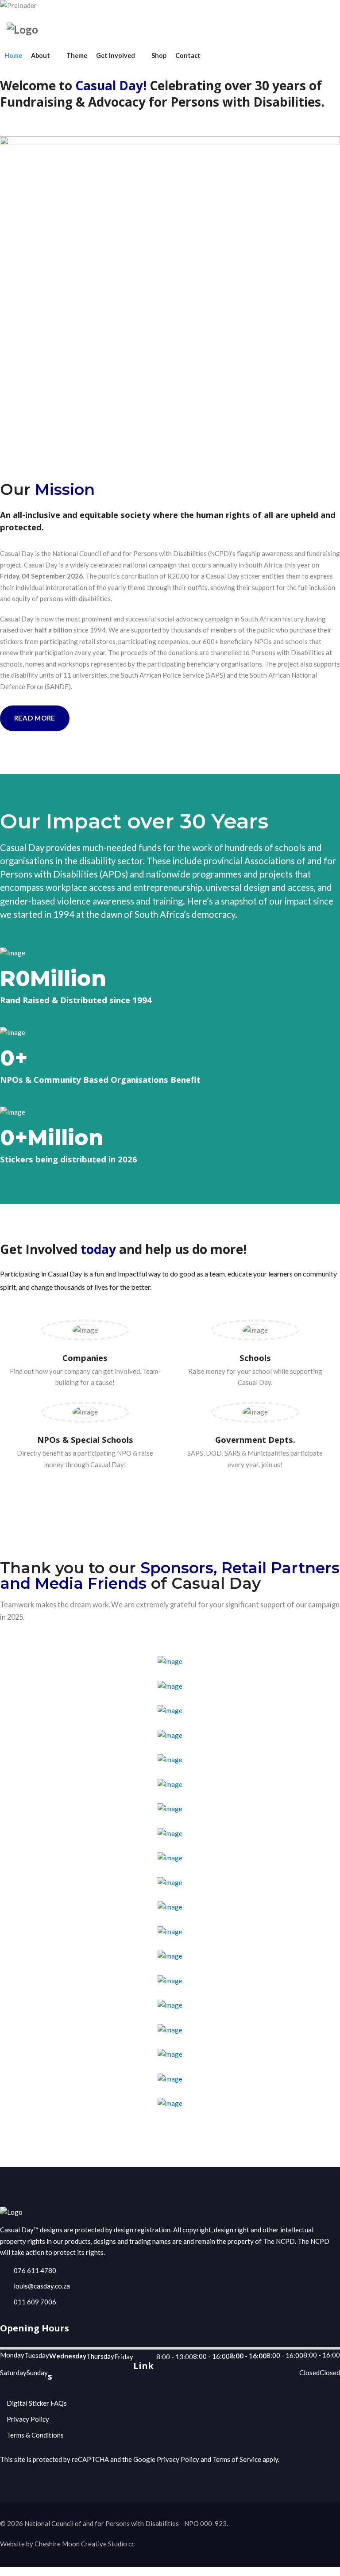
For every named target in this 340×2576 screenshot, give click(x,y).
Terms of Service (237, 2459)
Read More (35, 718)
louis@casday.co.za (42, 2286)
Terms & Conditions (35, 2435)
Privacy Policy (28, 2419)
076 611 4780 (35, 2270)
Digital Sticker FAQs (37, 2403)
